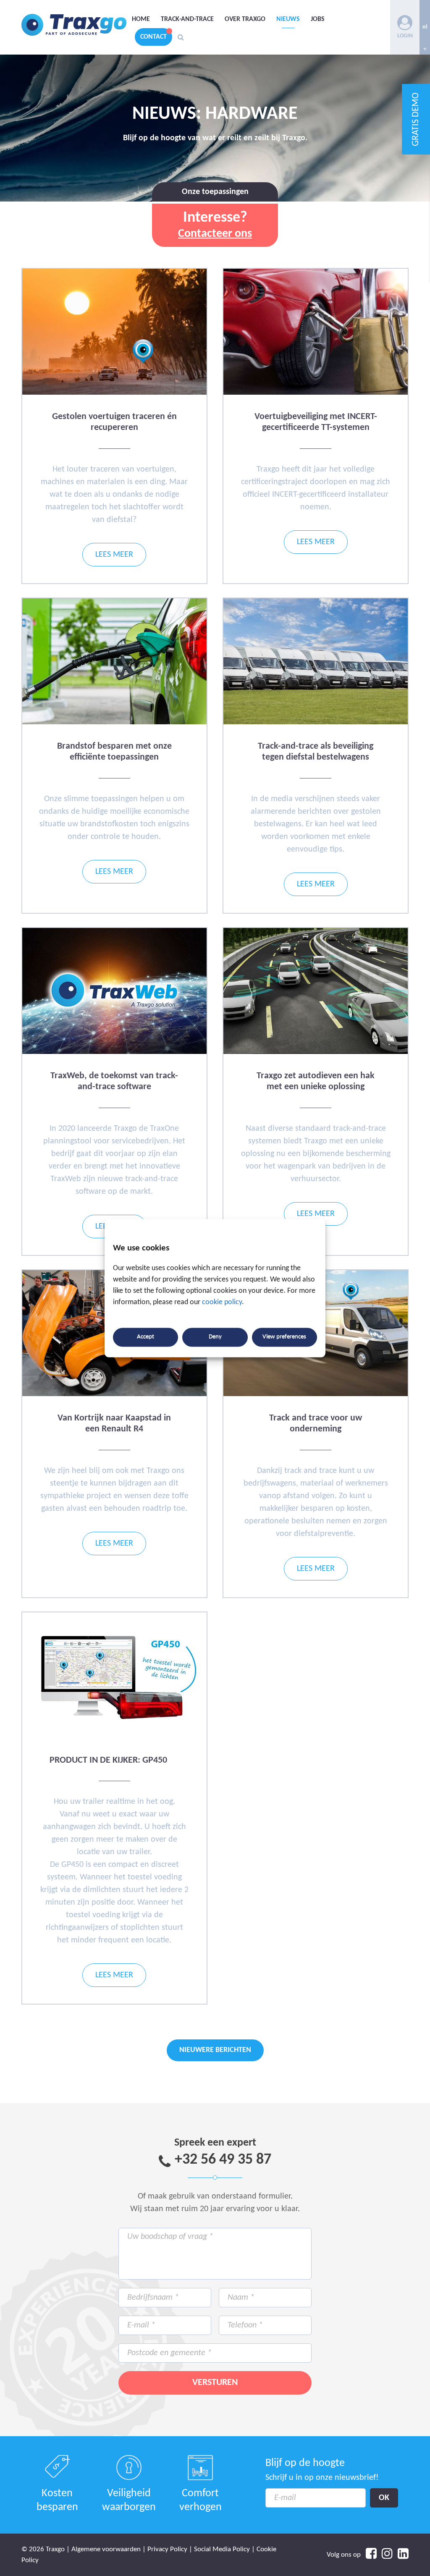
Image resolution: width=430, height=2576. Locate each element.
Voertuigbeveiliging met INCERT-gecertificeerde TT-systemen (316, 422)
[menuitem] (425, 27)
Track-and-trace (187, 19)
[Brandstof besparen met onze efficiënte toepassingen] (114, 723)
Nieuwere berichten (215, 2050)
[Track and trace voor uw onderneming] (315, 1395)
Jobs (318, 19)
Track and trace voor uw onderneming (316, 1424)
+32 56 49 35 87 (223, 2160)
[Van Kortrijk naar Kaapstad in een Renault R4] (114, 1395)
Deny (215, 1337)
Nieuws (288, 19)
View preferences (284, 1337)
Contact (153, 37)
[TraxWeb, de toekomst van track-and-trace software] (114, 1052)
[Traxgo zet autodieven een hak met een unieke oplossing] (315, 1052)
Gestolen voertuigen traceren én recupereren (114, 422)
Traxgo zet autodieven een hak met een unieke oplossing (316, 1081)
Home (141, 19)
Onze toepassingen (215, 192)
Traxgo (74, 25)
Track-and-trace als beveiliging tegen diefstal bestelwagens (316, 752)
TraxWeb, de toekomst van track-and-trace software (114, 1081)
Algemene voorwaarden (106, 2549)
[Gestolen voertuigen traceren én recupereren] (114, 393)
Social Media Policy (222, 2549)
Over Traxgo (245, 19)
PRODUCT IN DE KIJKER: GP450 (108, 1760)
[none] (425, 27)
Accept (146, 1337)
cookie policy (222, 1302)
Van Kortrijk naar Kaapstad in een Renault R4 (114, 1424)
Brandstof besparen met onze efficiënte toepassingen (114, 752)
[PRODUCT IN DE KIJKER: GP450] (114, 1737)
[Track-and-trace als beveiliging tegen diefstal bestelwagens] (315, 723)
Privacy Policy (167, 2549)
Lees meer (114, 555)
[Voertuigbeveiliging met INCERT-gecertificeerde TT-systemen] (315, 393)
